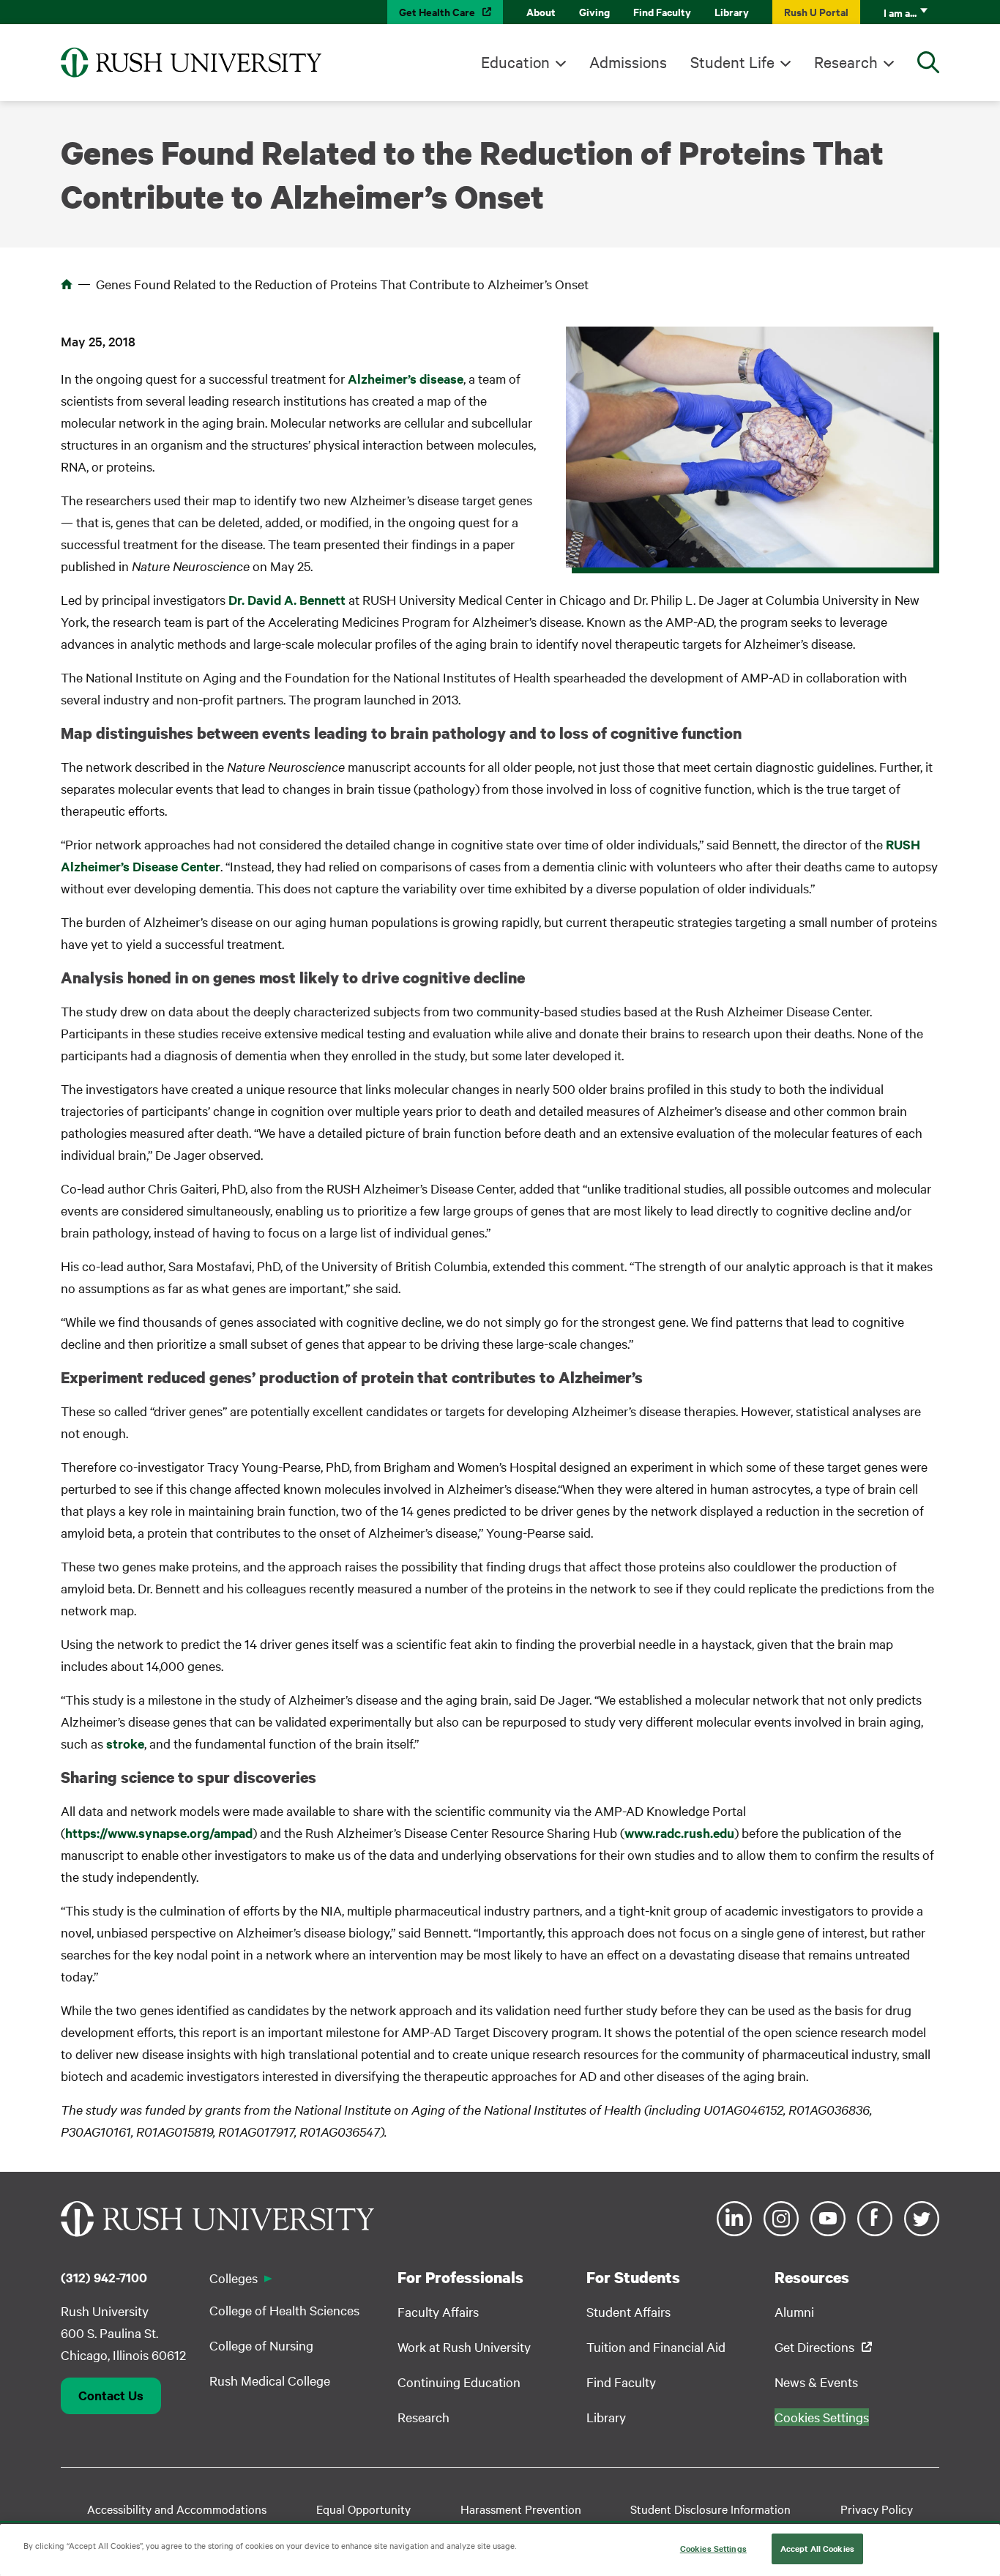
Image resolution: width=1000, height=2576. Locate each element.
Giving (594, 11)
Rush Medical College (270, 2380)
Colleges (234, 2278)
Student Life (732, 62)
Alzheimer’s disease (406, 379)
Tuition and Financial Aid (656, 2346)
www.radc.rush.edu (679, 1833)
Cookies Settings (713, 2548)
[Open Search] (928, 62)
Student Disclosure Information (710, 2509)
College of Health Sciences (284, 2310)
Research (846, 62)
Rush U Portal (816, 11)
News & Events (816, 2382)
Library (732, 11)
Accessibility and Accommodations (177, 2509)
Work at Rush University (464, 2346)
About (541, 11)
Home (67, 284)
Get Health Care (437, 11)
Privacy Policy (877, 2509)
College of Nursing (261, 2345)
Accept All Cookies (817, 2548)
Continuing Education (459, 2382)
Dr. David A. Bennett (287, 600)
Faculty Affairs (438, 2311)
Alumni (794, 2311)
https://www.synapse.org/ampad (159, 1833)
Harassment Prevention (521, 2509)
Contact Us (111, 2395)
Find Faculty (662, 11)
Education (515, 62)
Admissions (628, 62)
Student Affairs (628, 2311)
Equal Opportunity (363, 2509)
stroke (125, 1743)
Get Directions (814, 2346)
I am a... (900, 12)
